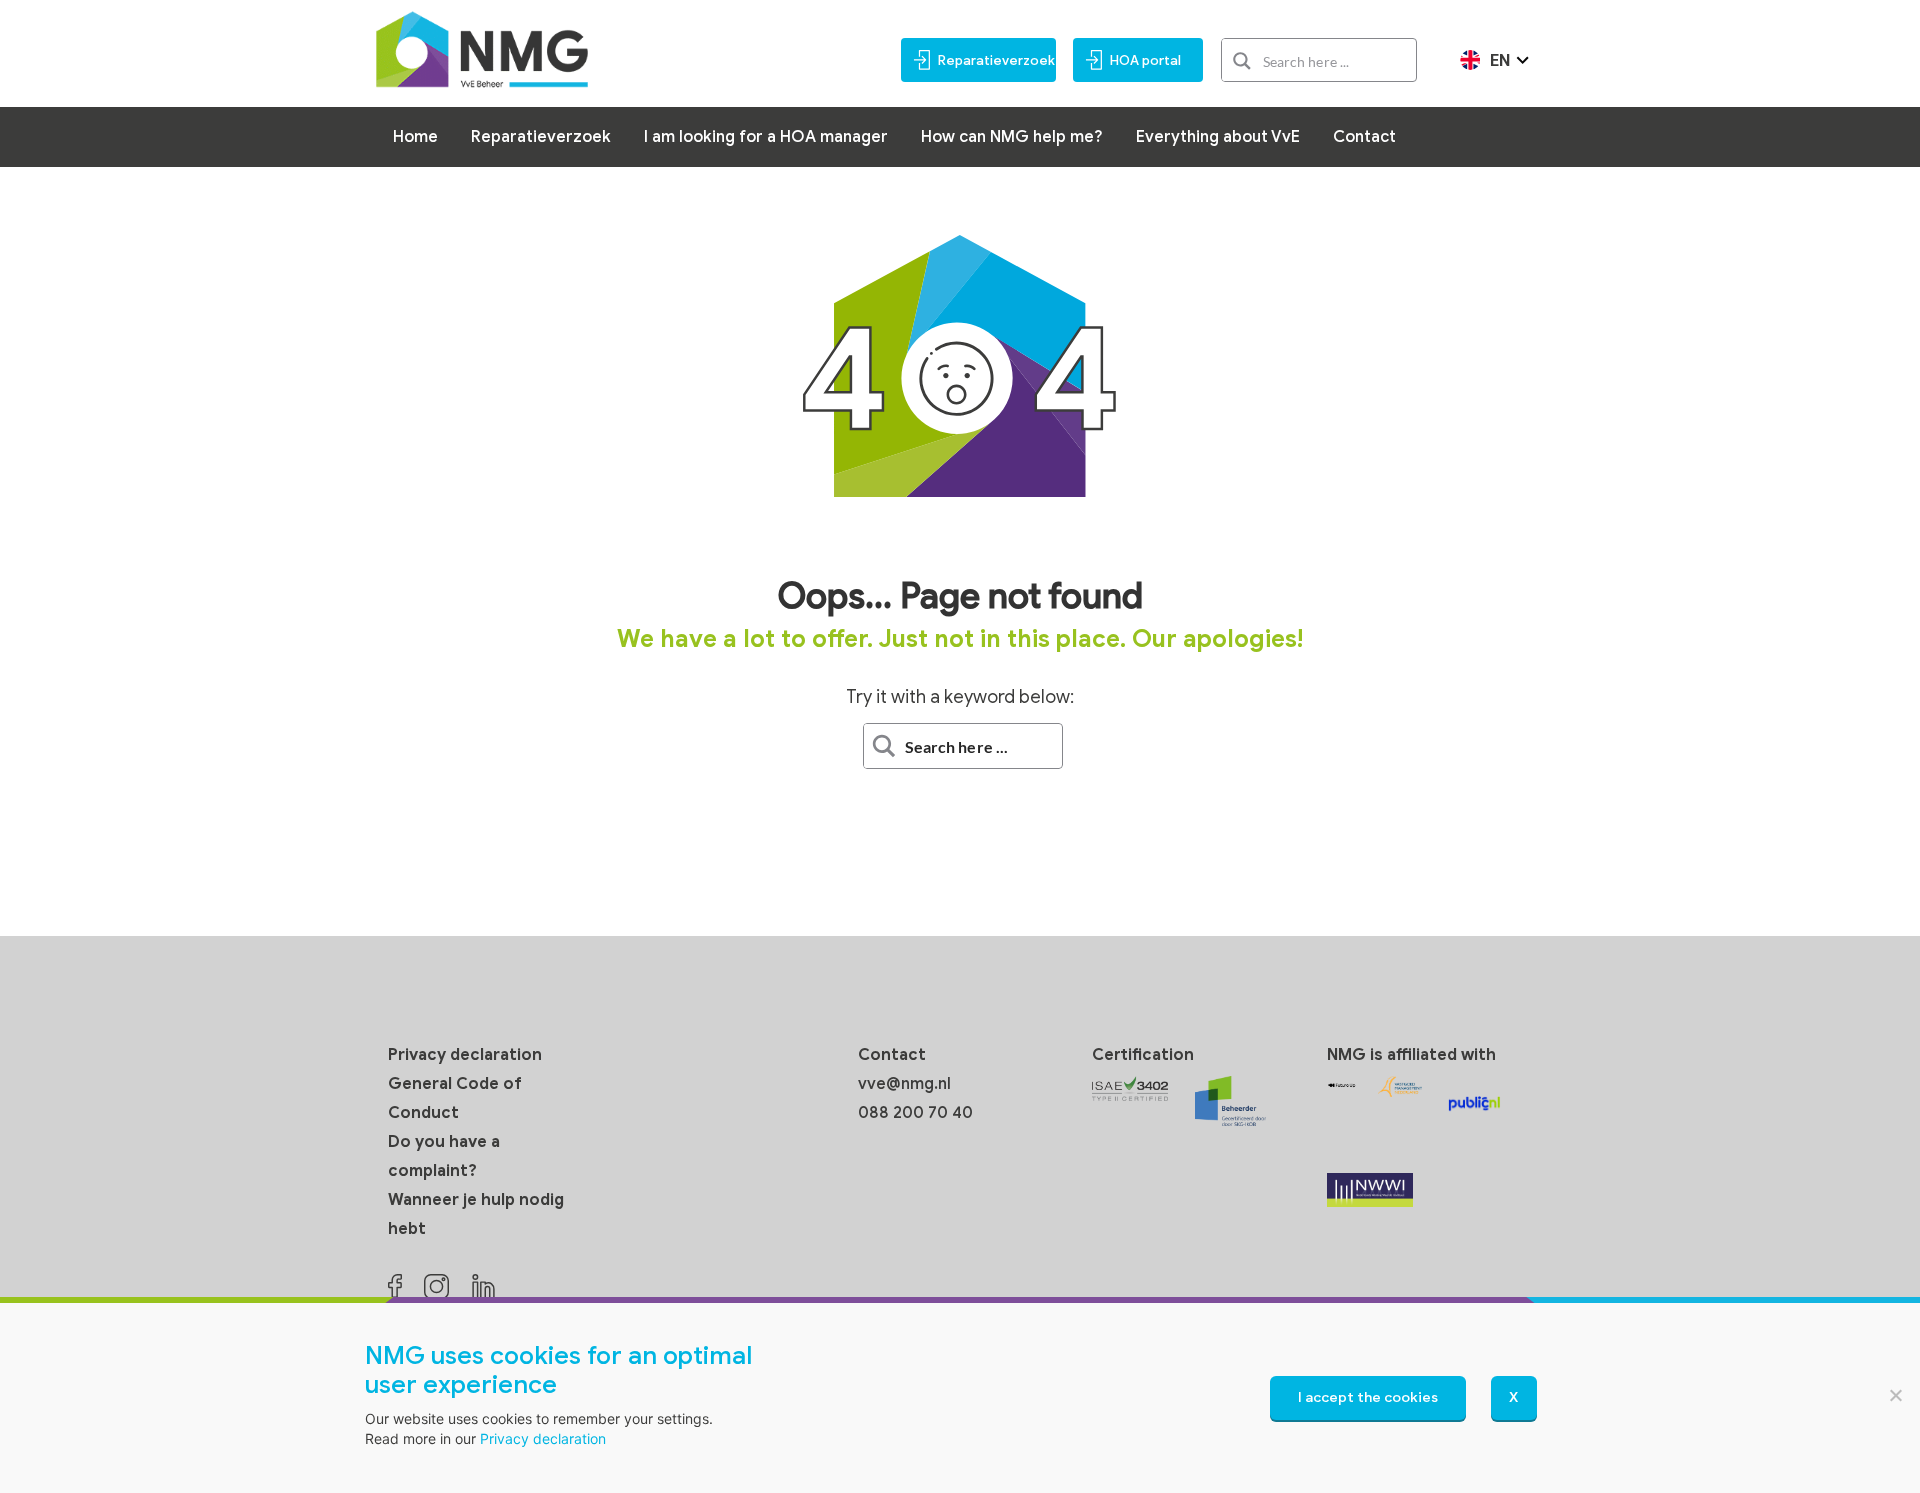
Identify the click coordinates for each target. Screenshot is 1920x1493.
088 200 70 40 (915, 1113)
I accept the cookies (1368, 1397)
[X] (1895, 1395)
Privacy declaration (465, 1055)
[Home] (482, 48)
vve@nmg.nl (904, 1084)
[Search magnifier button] (1242, 61)
